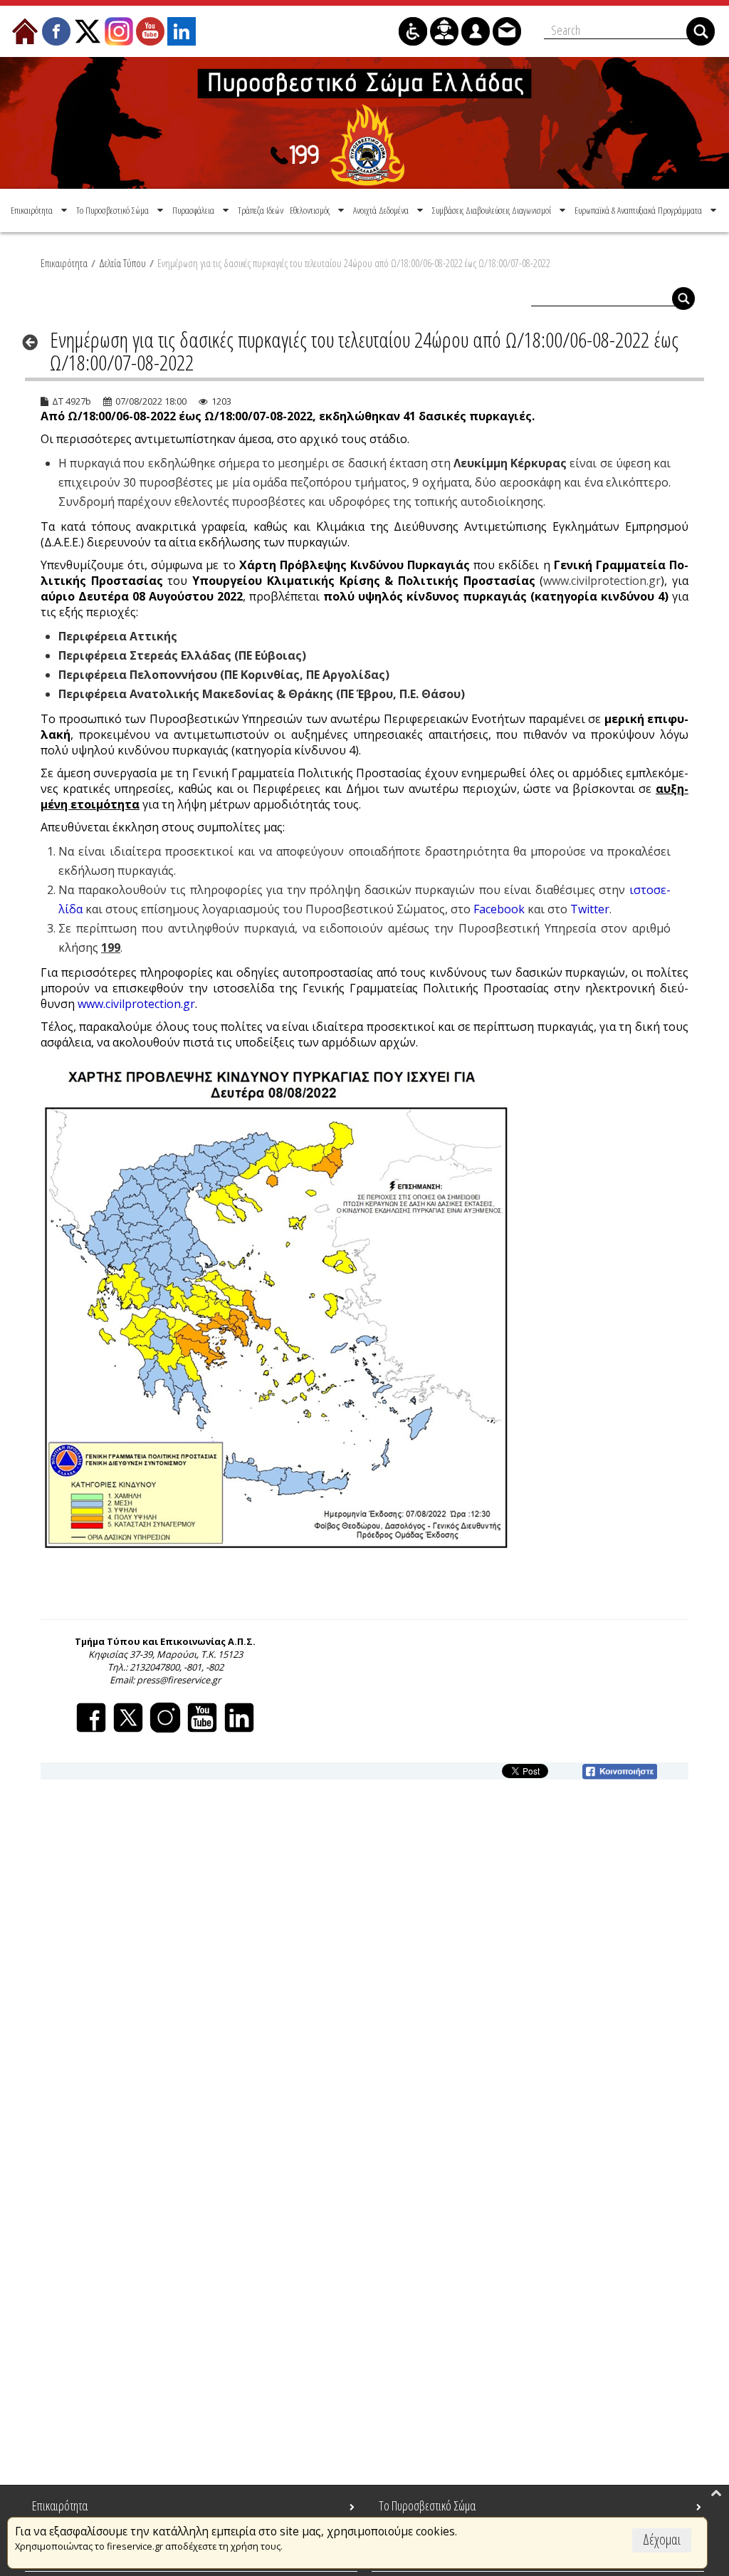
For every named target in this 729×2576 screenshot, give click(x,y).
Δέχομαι (662, 2539)
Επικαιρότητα (64, 263)
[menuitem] (40, 210)
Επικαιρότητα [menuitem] (60, 2505)
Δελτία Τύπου (122, 263)
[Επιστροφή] (35, 342)
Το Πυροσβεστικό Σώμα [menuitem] (427, 2505)
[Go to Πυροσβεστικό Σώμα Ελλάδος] (364, 123)
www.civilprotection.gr (602, 581)
